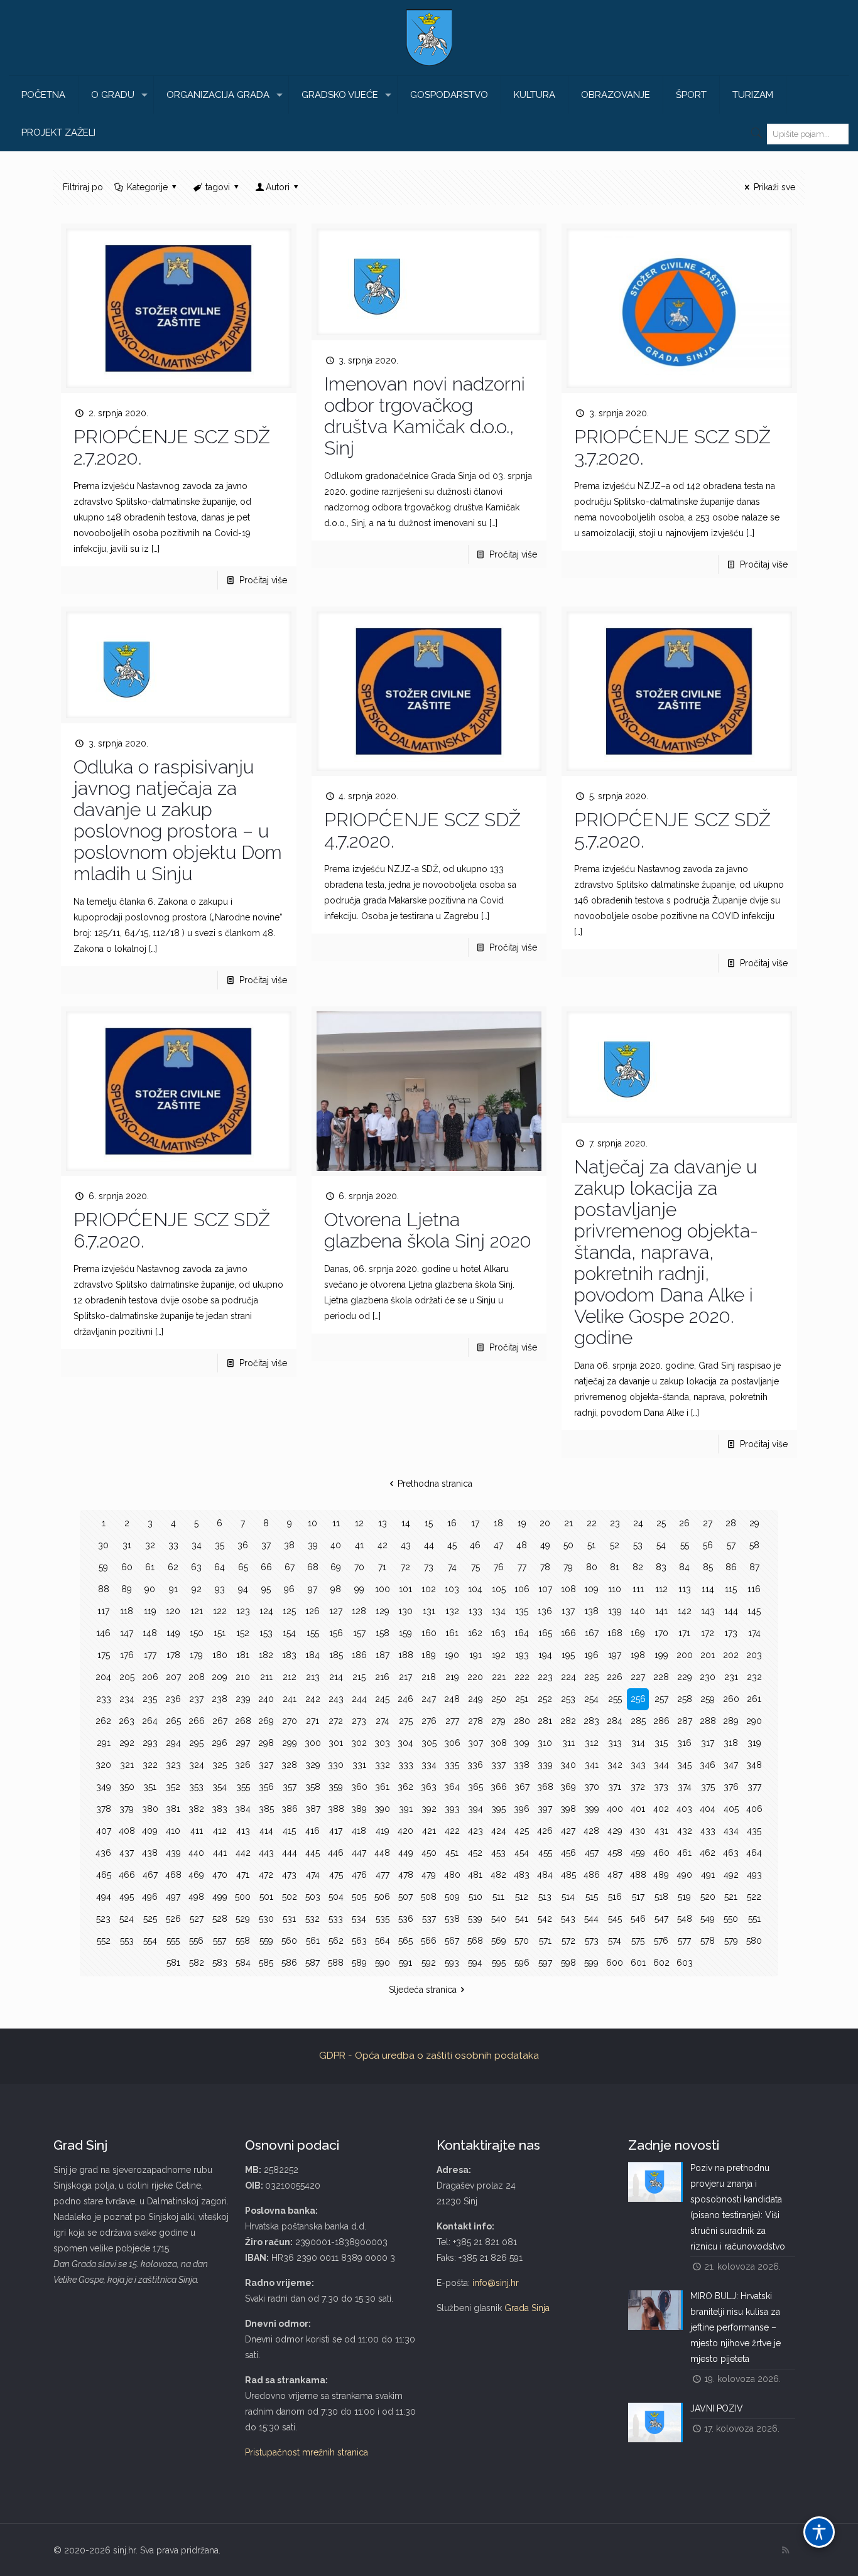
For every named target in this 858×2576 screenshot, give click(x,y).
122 (220, 1611)
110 (615, 1589)
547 (661, 1919)
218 (429, 1677)
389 (359, 1809)
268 (243, 1721)
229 (685, 1677)
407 (104, 1831)
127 (336, 1611)
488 (638, 1875)
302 (359, 1743)
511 (498, 1897)
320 (103, 1765)
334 (429, 1765)
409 (150, 1831)
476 (359, 1875)
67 (290, 1567)
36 (243, 1545)
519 (684, 1897)
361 (382, 1787)
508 (429, 1897)
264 (150, 1721)
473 (289, 1875)
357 (290, 1787)
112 (661, 1589)
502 (290, 1897)
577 (684, 1941)
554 (150, 1941)
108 (568, 1589)
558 (243, 1941)
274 (383, 1721)
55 (685, 1545)
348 (754, 1765)
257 (661, 1699)
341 (592, 1765)
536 (406, 1919)
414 (266, 1831)
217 (405, 1677)
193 (522, 1655)
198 (638, 1655)
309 (522, 1743)
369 (568, 1787)
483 (522, 1875)
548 (685, 1919)
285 (638, 1721)
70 (359, 1567)
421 (429, 1831)
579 (731, 1941)
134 (499, 1611)
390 (382, 1809)
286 (661, 1721)
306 (452, 1743)
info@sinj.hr (496, 2283)
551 (754, 1919)
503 (313, 1897)
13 (383, 1523)
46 (475, 1545)
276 (429, 1721)
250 (499, 1699)
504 (336, 1897)
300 (313, 1743)
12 (359, 1523)
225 (591, 1677)
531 (289, 1919)
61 (150, 1567)
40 (336, 1545)
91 (173, 1589)
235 (150, 1699)
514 (568, 1897)
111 (638, 1589)
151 (220, 1633)
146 (103, 1633)
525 (150, 1919)
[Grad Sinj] (429, 38)
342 (615, 1765)
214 (336, 1677)
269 (266, 1721)
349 (104, 1787)
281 (545, 1721)
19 (522, 1523)
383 (220, 1809)
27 (708, 1523)
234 (127, 1699)
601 (638, 1963)
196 (591, 1655)
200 (685, 1655)
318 (731, 1743)
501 (266, 1897)
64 (220, 1567)
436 (103, 1853)
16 (452, 1523)
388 (336, 1809)
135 (522, 1611)
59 (103, 1567)
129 (383, 1611)
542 (545, 1919)
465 (104, 1875)
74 (452, 1567)
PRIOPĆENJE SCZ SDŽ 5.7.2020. (672, 830)
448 (382, 1853)
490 (684, 1875)
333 (406, 1765)
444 (290, 1853)
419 (383, 1831)
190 (452, 1655)
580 (754, 1941)
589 (359, 1963)
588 (336, 1963)
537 (429, 1919)
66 (266, 1567)
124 (266, 1611)
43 (406, 1545)
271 (312, 1721)
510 (475, 1897)
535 (383, 1919)
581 (173, 1963)
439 (173, 1853)
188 (406, 1655)
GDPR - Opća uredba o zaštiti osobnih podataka (429, 2056)
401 (638, 1809)
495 (127, 1897)
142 (685, 1611)
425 (522, 1831)
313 (615, 1743)
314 (638, 1743)
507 (405, 1897)
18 (498, 1523)
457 (592, 1853)
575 (638, 1941)
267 (220, 1721)
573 (592, 1941)
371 (615, 1787)
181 (243, 1655)
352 (173, 1787)
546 (638, 1919)
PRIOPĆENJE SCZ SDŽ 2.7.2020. (172, 447)
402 (661, 1809)
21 (568, 1523)
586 (289, 1963)
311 (568, 1743)
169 (638, 1633)
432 (685, 1831)
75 (475, 1567)
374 (685, 1787)
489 (661, 1875)
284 (615, 1721)
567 (452, 1941)
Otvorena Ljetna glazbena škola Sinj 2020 (428, 1230)
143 (708, 1611)
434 (731, 1831)
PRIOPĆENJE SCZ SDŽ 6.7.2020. (172, 1230)
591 (405, 1963)
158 (383, 1633)
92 (197, 1589)
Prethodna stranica (435, 1484)
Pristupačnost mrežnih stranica (307, 2452)
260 (731, 1699)
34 (197, 1545)
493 (754, 1875)
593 (452, 1963)
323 (173, 1765)
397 (545, 1809)
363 (429, 1787)
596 (522, 1963)
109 (591, 1589)
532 (312, 1919)
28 (731, 1523)
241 (290, 1699)
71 (382, 1567)
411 (197, 1831)
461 (684, 1853)
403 (684, 1809)
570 (522, 1941)
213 (313, 1677)
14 (406, 1523)
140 (638, 1611)
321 (127, 1765)
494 (104, 1897)
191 (475, 1655)
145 (754, 1611)
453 (498, 1853)
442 (243, 1853)
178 (173, 1655)
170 (661, 1633)
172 (708, 1633)
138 (591, 1611)
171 (684, 1633)
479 (429, 1875)
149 (173, 1633)
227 (638, 1677)
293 (150, 1743)
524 (127, 1919)
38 (289, 1545)
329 (313, 1765)
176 (127, 1655)
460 (661, 1853)
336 (475, 1765)
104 (475, 1589)
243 (336, 1699)
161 (452, 1633)
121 (197, 1611)
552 (104, 1941)
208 (197, 1677)
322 (150, 1765)
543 (568, 1919)
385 (266, 1809)
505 (359, 1897)
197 (615, 1655)
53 (638, 1545)
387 (313, 1809)
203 (754, 1655)
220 (475, 1677)
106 (522, 1589)
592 (429, 1963)
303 (382, 1743)
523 (103, 1919)
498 (196, 1897)
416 (312, 1831)
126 (312, 1611)
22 (592, 1523)
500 (243, 1897)
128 (359, 1611)
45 (452, 1545)
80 (592, 1567)
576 (661, 1941)
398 (568, 1809)
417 (336, 1831)
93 (220, 1589)
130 (405, 1611)
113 (685, 1589)
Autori (278, 187)
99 (359, 1589)
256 (638, 1699)
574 (615, 1941)
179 (196, 1655)
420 (405, 1831)
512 (522, 1897)
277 (452, 1721)
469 (196, 1875)
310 (545, 1743)
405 (731, 1809)
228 (661, 1677)
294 (173, 1743)
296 (220, 1743)
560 (289, 1941)
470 (220, 1875)
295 (196, 1743)
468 (173, 1875)
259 (708, 1699)
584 (243, 1963)
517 (638, 1897)
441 (220, 1853)
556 (196, 1941)
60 (127, 1567)
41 (359, 1545)
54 (661, 1545)
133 (475, 1611)
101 (405, 1589)
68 (313, 1567)
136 (545, 1611)
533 (336, 1919)
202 (731, 1655)
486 (592, 1875)
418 (359, 1831)
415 (289, 1831)
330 (336, 1765)
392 (429, 1809)
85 (708, 1567)
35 (220, 1545)
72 (405, 1567)
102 (429, 1589)
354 (220, 1787)
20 (545, 1523)
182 (266, 1655)
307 (475, 1743)
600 (615, 1963)
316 (684, 1743)
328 (289, 1765)
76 (499, 1567)
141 (661, 1611)
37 (266, 1545)
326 (243, 1765)
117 (103, 1611)
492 (731, 1875)
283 (591, 1721)
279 (498, 1721)
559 (266, 1941)
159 (405, 1633)
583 (220, 1963)
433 (708, 1831)
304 (405, 1743)
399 (592, 1809)
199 (661, 1655)
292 (127, 1743)
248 (452, 1699)
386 (290, 1809)
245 (382, 1699)
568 (475, 1941)
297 (243, 1743)
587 (312, 1963)
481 (475, 1875)
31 (127, 1545)
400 (615, 1809)
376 (731, 1787)
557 (220, 1941)
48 (522, 1545)
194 (545, 1655)
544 (591, 1919)
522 (754, 1897)
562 (336, 1941)
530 (266, 1919)
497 (173, 1897)
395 (498, 1809)
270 (290, 1721)
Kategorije (147, 187)
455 (545, 1853)
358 (313, 1787)
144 (731, 1611)
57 (731, 1545)
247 (429, 1699)
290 (754, 1721)
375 (708, 1787)
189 (429, 1655)
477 (383, 1875)
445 (312, 1853)
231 (731, 1677)
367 (522, 1787)
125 (289, 1611)
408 (127, 1831)
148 (150, 1633)
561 (313, 1941)
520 (708, 1897)
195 (568, 1655)
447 (359, 1853)
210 (243, 1677)
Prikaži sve (774, 187)
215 (359, 1677)
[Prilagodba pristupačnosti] (819, 2532)
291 (104, 1743)
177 (150, 1655)
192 (499, 1655)
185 (336, 1655)
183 (289, 1655)
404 (708, 1809)
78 (545, 1567)
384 (243, 1809)
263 (127, 1721)
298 (266, 1743)
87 (754, 1567)
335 (452, 1765)
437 (127, 1853)
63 (196, 1567)
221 (499, 1677)
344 (661, 1765)
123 (243, 1611)
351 (150, 1787)
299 (290, 1743)
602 (661, 1963)
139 (615, 1611)
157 (359, 1633)
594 (475, 1963)
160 (429, 1633)
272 (336, 1721)
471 (243, 1875)
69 (336, 1567)
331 (359, 1765)
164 (522, 1633)
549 (708, 1919)
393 (452, 1809)
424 (499, 1831)
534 (359, 1919)
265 (173, 1721)
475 (336, 1875)
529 (243, 1919)
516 (615, 1897)
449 (406, 1853)
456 (568, 1853)
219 (452, 1677)
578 (708, 1941)
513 (545, 1897)
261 (754, 1699)
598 (568, 1963)
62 (173, 1567)
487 (615, 1875)
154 (289, 1633)
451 (452, 1853)
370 (592, 1787)
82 (638, 1567)
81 (615, 1567)
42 (383, 1545)
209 (220, 1677)
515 (592, 1897)
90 (150, 1589)
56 (708, 1545)
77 (522, 1567)
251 (522, 1699)
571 (545, 1941)
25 (661, 1523)
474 (313, 1875)
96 (289, 1589)
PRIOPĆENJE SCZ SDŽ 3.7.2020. (672, 447)
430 (638, 1831)
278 (475, 1721)
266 (197, 1721)
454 (522, 1853)
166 (568, 1633)
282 (568, 1721)
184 (312, 1655)
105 (499, 1589)
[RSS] (785, 2550)
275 (406, 1721)
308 (499, 1743)
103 (452, 1589)
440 (196, 1853)
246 (405, 1699)
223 (545, 1677)
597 (545, 1963)
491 (708, 1875)
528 (220, 1919)
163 (498, 1633)
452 (475, 1853)
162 (475, 1633)
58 (754, 1545)
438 (150, 1853)
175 (104, 1655)
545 (615, 1919)
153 (266, 1633)
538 (452, 1919)
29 (754, 1523)
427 (568, 1831)
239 (243, 1699)
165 (545, 1633)
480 (452, 1875)
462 (708, 1853)
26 (684, 1523)
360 (359, 1787)
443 (266, 1853)
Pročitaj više (263, 580)
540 (499, 1919)
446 (336, 1853)
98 (336, 1589)
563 (359, 1941)
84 (684, 1567)
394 (475, 1809)
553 (127, 1941)
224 (568, 1677)
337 (498, 1765)
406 (754, 1809)
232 (754, 1677)
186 (359, 1655)
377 (754, 1787)
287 (685, 1721)
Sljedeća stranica (423, 1990)
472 (266, 1875)
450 (429, 1853)
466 (127, 1875)
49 (545, 1545)
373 (661, 1787)
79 (568, 1567)
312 (592, 1743)
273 (359, 1721)
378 (104, 1809)
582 (197, 1963)
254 (591, 1699)
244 (359, 1699)
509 (452, 1897)
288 (708, 1721)
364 (452, 1787)
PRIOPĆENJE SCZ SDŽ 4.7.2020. (422, 830)
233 (104, 1699)
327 (266, 1765)
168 (615, 1633)
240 (266, 1699)
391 (406, 1809)
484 (545, 1875)
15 (429, 1523)
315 (661, 1743)
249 (475, 1699)
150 (197, 1633)
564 (383, 1941)
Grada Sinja (527, 2308)
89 (127, 1589)
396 (522, 1809)
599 (591, 1963)
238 (220, 1699)
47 (498, 1545)
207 (173, 1677)
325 (220, 1765)
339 (545, 1765)
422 (452, 1831)
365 (475, 1787)
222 (522, 1677)
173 (731, 1633)
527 (197, 1919)
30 (103, 1545)
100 (383, 1589)
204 (103, 1677)
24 (638, 1523)
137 (568, 1611)
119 (150, 1611)
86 (731, 1567)
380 (150, 1809)
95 (266, 1589)
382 (196, 1809)
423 (475, 1831)
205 (127, 1677)
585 (266, 1963)
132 (452, 1611)
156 (336, 1633)
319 (754, 1743)
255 (615, 1699)
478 (406, 1875)
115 (731, 1589)
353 (196, 1787)
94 (243, 1589)
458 (615, 1853)
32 (150, 1545)
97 (312, 1589)
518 (661, 1897)
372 (638, 1787)
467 (150, 1875)
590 (383, 1963)
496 (150, 1897)
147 (127, 1633)
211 (266, 1677)
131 (429, 1611)
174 (754, 1633)
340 (568, 1765)
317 (708, 1743)
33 (173, 1545)
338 (522, 1765)
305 (429, 1743)
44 (429, 1545)
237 (196, 1699)
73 (429, 1567)
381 (173, 1809)
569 (499, 1941)
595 (499, 1963)
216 (382, 1677)
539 (475, 1919)
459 (638, 1853)
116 (754, 1589)
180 (220, 1655)
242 (313, 1699)
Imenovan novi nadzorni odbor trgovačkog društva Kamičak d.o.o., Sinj (425, 416)
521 (731, 1897)
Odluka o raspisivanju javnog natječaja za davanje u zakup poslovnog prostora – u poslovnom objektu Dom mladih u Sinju (178, 820)
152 (243, 1633)
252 (545, 1699)
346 (708, 1765)
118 (127, 1611)
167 (592, 1633)
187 (383, 1655)
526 (173, 1919)
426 (545, 1831)
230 (708, 1677)
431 (661, 1831)
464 (754, 1853)
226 (615, 1677)
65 (243, 1567)
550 (731, 1919)
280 (522, 1721)
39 (313, 1545)
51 (591, 1545)
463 (731, 1853)
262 (103, 1721)
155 (313, 1633)
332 (383, 1765)
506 (382, 1897)
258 (685, 1699)
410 (173, 1831)
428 (591, 1831)
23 (615, 1523)
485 (568, 1875)
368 (545, 1787)
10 (312, 1523)
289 (731, 1721)
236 (173, 1699)
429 (615, 1831)
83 (661, 1567)
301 (336, 1743)
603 (685, 1963)
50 (568, 1545)
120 (173, 1611)
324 (197, 1765)
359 (336, 1787)
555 (173, 1941)
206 (150, 1677)
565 (405, 1941)
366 (499, 1787)
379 (127, 1809)
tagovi (218, 187)
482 (498, 1875)
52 (615, 1545)
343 (638, 1765)
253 (568, 1699)
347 (731, 1765)
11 (336, 1523)
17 (475, 1523)
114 (708, 1589)
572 (568, 1941)
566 (429, 1941)
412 (220, 1831)
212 (290, 1677)
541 (522, 1919)
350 (127, 1787)
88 (104, 1589)
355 (243, 1787)
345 (684, 1765)
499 (220, 1897)
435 (754, 1831)
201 (708, 1655)
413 (243, 1831)
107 (545, 1589)
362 (405, 1787)
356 (266, 1787)
